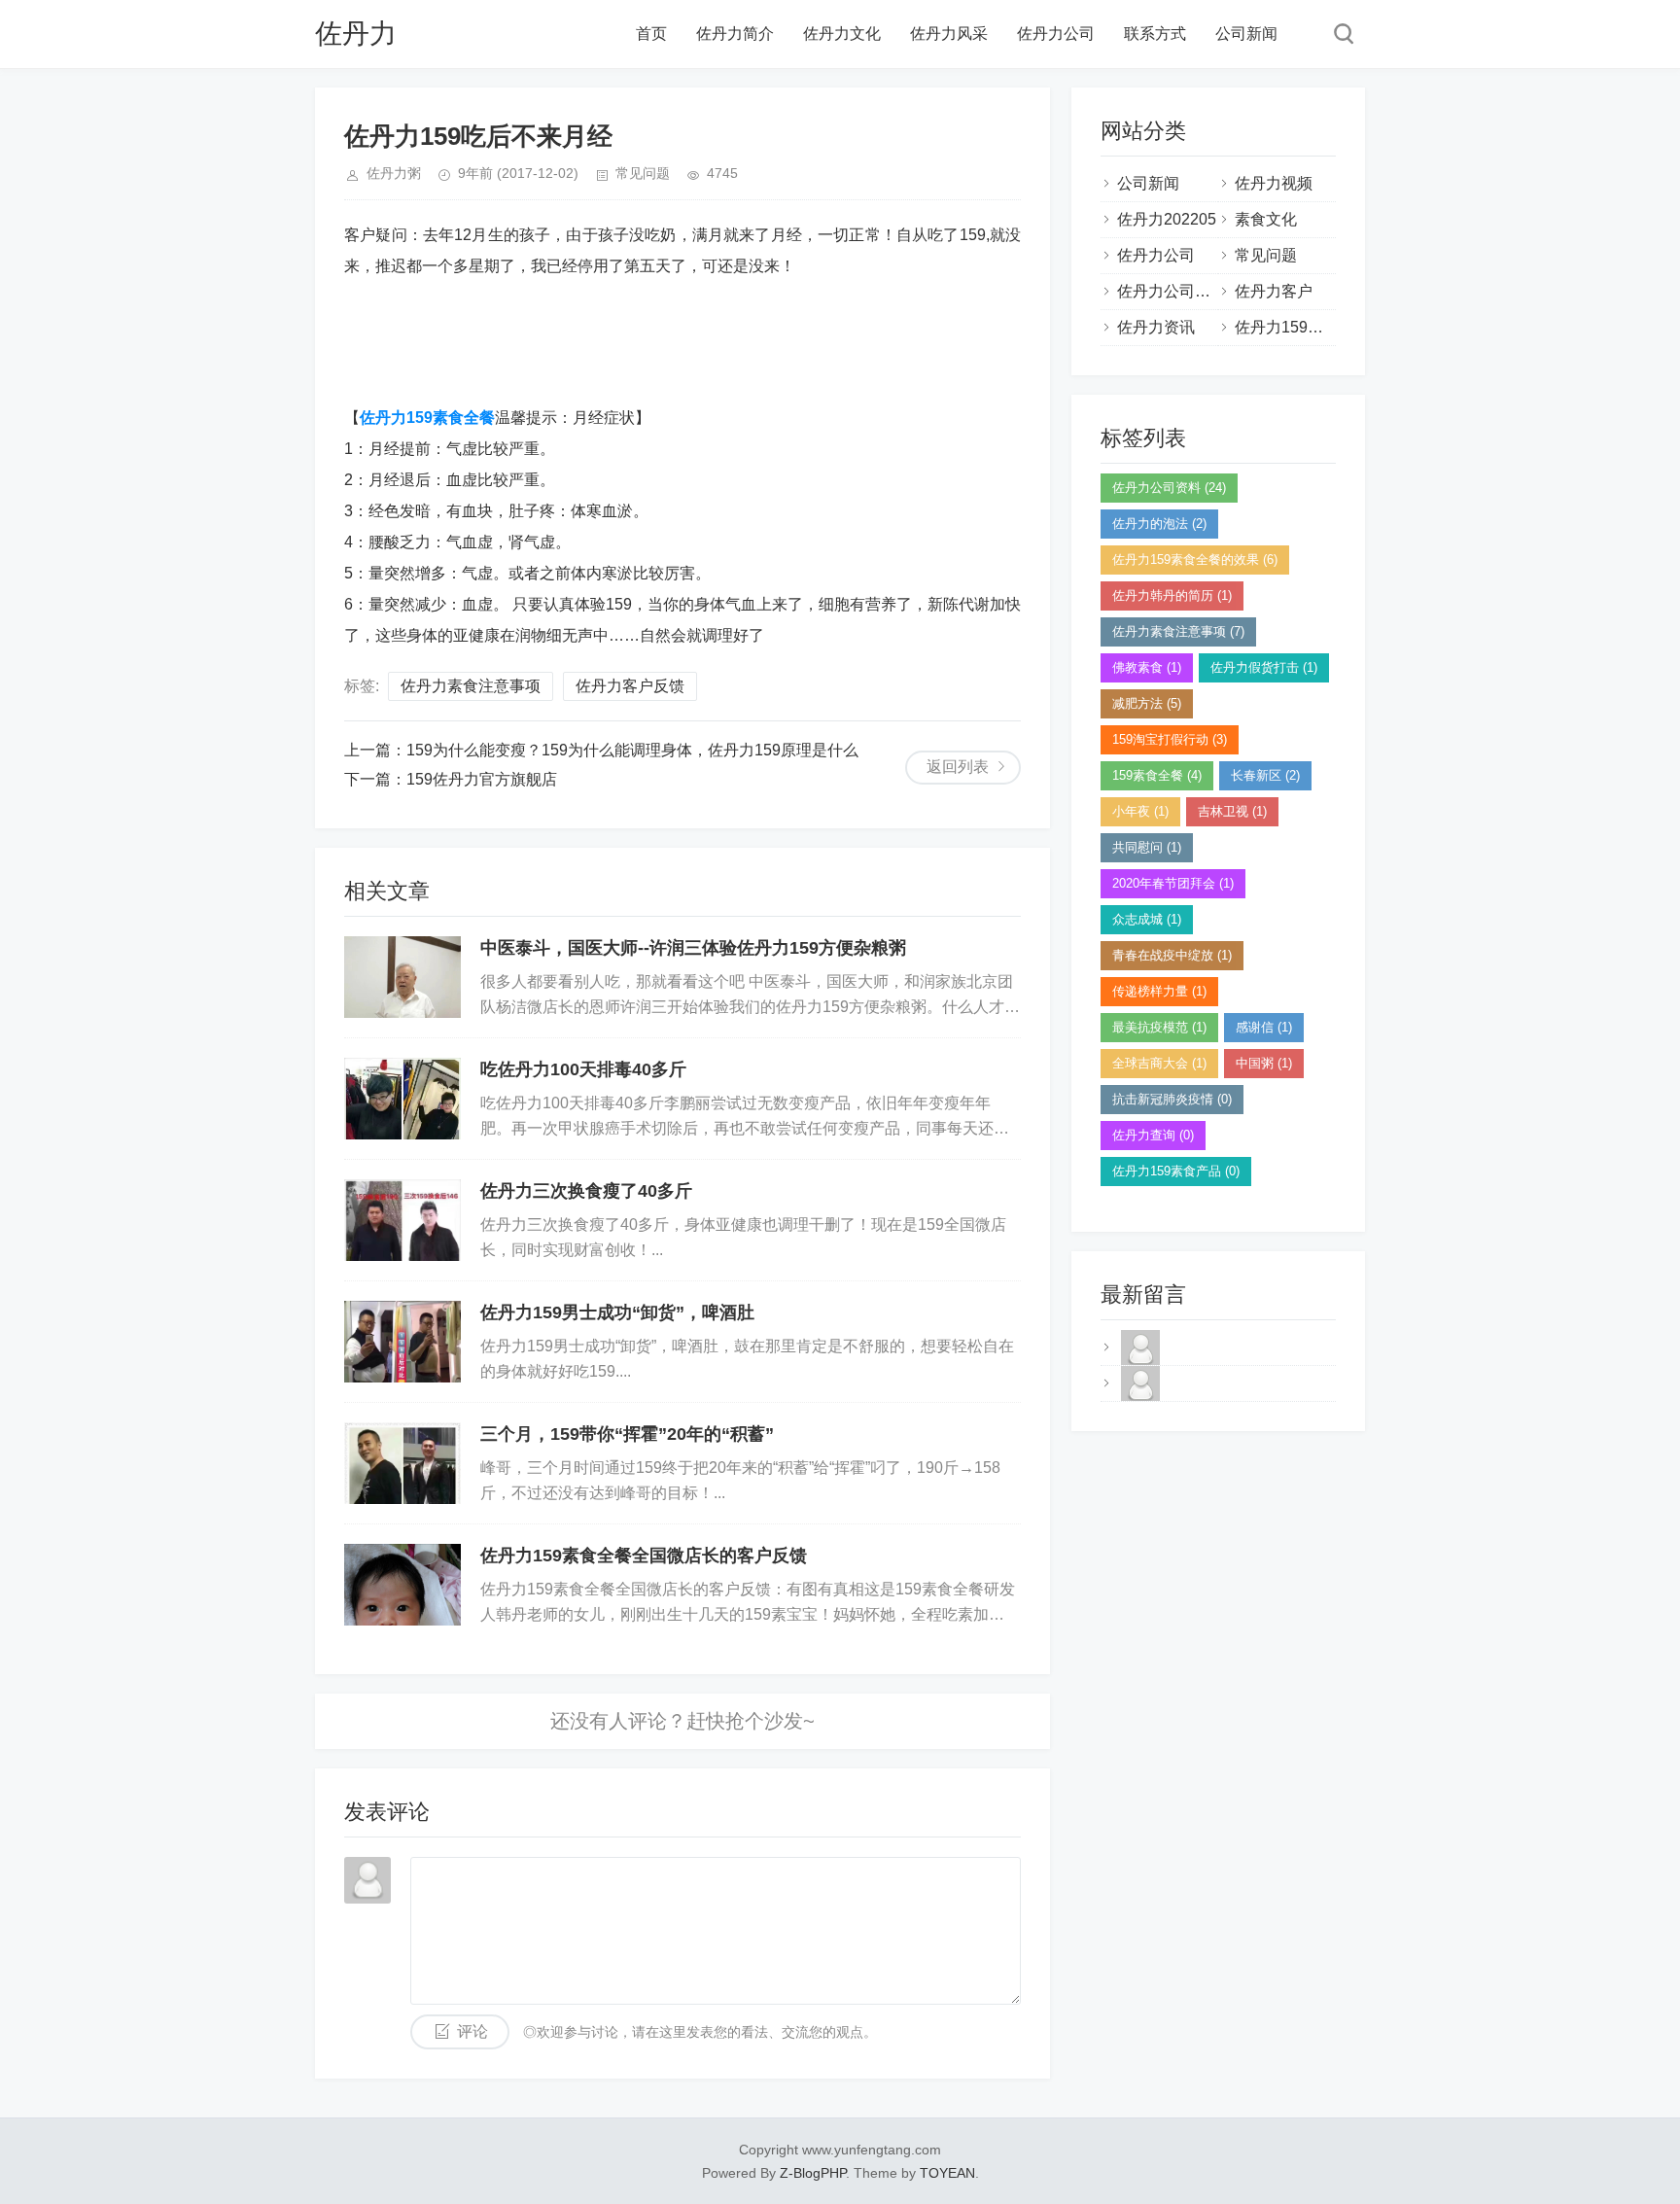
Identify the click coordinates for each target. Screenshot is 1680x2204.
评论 (472, 2031)
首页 (651, 34)
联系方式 (1155, 34)
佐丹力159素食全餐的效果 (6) (1195, 560)
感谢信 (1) (1264, 1027)
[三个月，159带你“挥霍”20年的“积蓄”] (402, 1463)
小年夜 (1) (1140, 811)
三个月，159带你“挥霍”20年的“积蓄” (627, 1434)
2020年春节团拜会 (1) (1173, 883)
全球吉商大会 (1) (1159, 1063)
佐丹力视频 (1274, 183)
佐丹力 (356, 34)
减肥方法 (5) (1147, 703)
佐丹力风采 (949, 34)
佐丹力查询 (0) (1153, 1135)
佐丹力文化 (842, 34)
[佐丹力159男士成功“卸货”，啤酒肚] (402, 1342)
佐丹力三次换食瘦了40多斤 (586, 1191)
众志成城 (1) (1147, 919)
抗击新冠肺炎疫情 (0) (1172, 1099)
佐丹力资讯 (1156, 327)
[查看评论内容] (1140, 1364)
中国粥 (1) (1264, 1063)
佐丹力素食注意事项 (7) (1178, 631)
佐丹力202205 (1167, 219)
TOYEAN (947, 2173)
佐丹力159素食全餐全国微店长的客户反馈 (644, 1556)
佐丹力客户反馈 (630, 686)
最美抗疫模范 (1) (1159, 1027)
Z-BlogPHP (813, 2173)
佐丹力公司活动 (1172, 291)
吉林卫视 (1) (1232, 811)
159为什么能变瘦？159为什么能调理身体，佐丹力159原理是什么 (632, 750)
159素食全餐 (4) (1157, 775)
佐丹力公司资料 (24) (1169, 488)
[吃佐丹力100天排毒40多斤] (402, 1099)
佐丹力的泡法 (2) (1159, 524)
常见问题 (643, 173)
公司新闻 (1246, 34)
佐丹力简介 (735, 34)
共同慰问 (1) (1147, 847)
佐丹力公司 (1056, 34)
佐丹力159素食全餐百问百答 (1333, 327)
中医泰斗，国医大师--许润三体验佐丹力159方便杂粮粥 (693, 948)
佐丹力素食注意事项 (471, 686)
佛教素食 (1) (1147, 667)
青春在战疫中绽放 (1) (1172, 955)
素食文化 (1266, 219)
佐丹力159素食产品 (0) (1176, 1171)
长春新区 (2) (1265, 775)
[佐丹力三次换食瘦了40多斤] (402, 1220)
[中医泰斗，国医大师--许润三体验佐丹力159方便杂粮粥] (402, 977)
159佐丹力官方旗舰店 (482, 779)
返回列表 (958, 767)
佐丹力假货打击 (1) (1264, 667)
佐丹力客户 (1274, 291)
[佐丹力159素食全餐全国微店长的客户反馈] (402, 1585)
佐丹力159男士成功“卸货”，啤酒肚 (617, 1312)
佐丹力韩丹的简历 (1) (1172, 595)
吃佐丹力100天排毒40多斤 (583, 1069)
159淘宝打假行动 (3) (1170, 739)
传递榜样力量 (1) (1159, 991)
